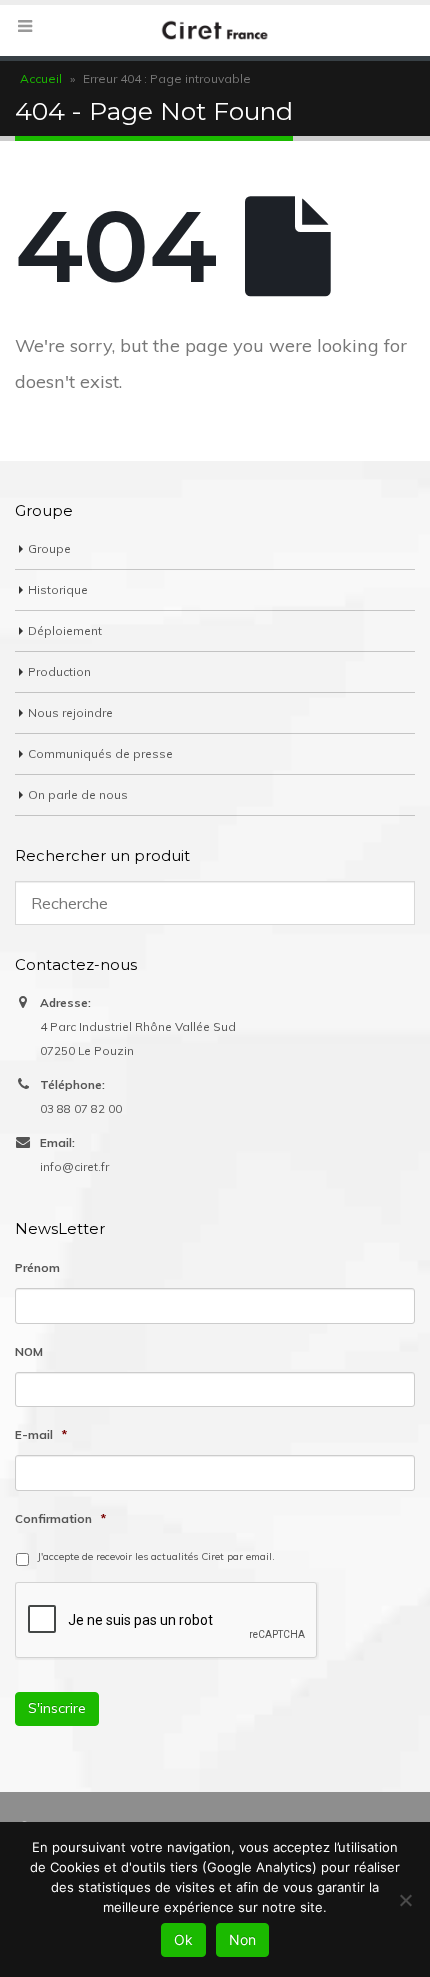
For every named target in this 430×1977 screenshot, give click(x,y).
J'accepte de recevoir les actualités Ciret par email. (156, 1556)
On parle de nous (78, 794)
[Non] (405, 1900)
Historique (58, 589)
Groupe (49, 548)
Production (59, 671)
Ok (183, 1939)
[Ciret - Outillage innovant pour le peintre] (215, 29)
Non (242, 1939)
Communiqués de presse (100, 753)
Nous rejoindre (70, 712)
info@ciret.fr (74, 1166)
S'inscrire (57, 1708)
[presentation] (167, 1621)
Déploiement (65, 630)
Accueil (41, 78)
